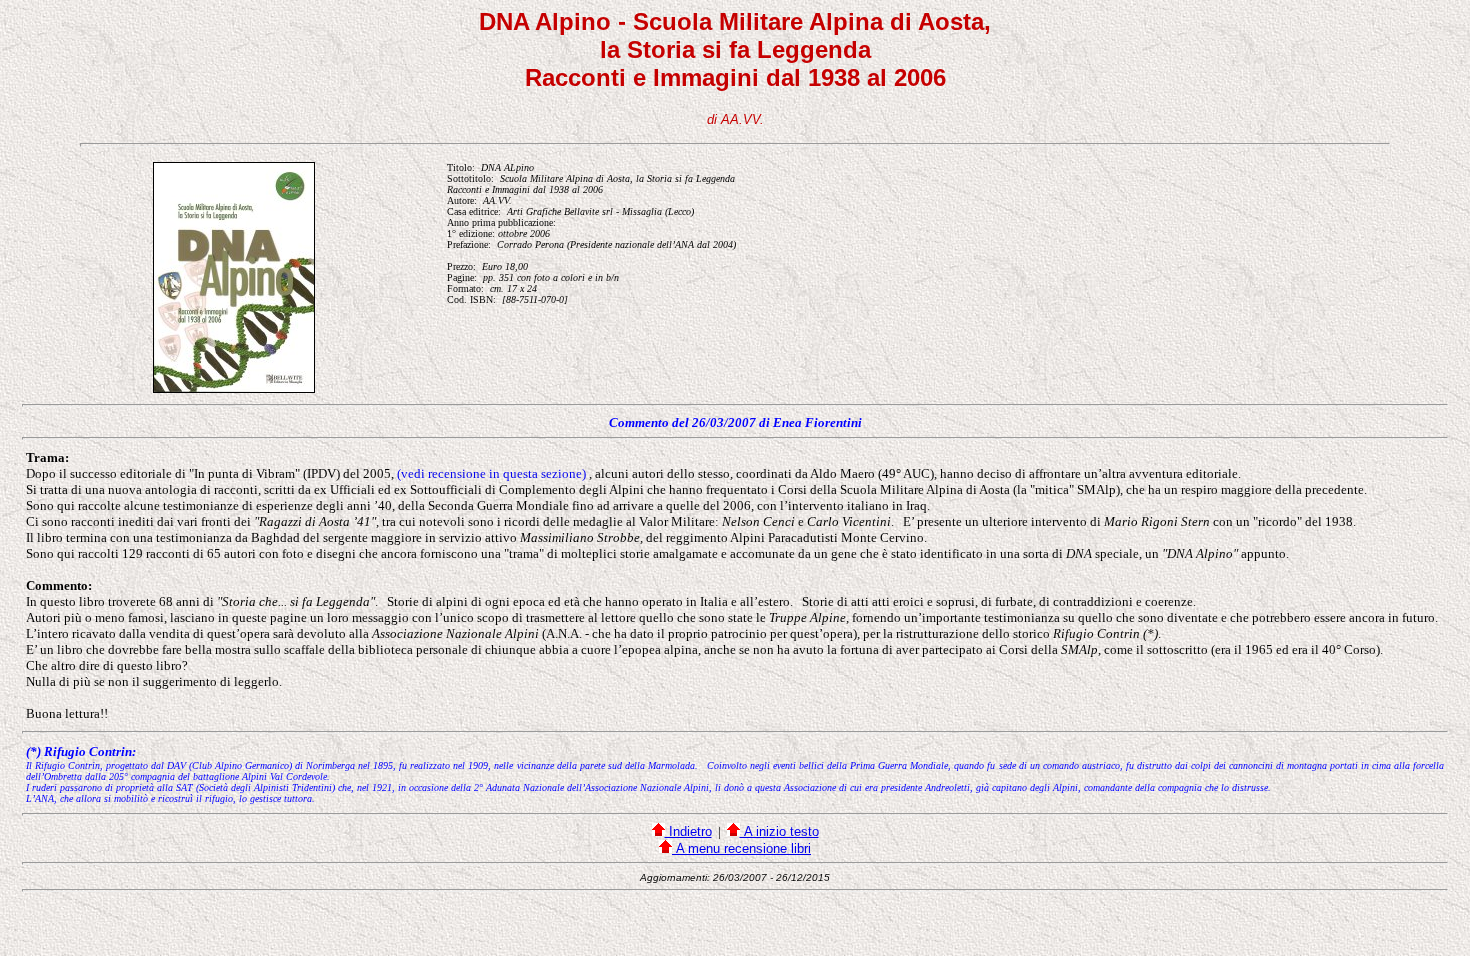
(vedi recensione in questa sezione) (491, 473)
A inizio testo (779, 831)
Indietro (688, 831)
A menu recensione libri (741, 848)
